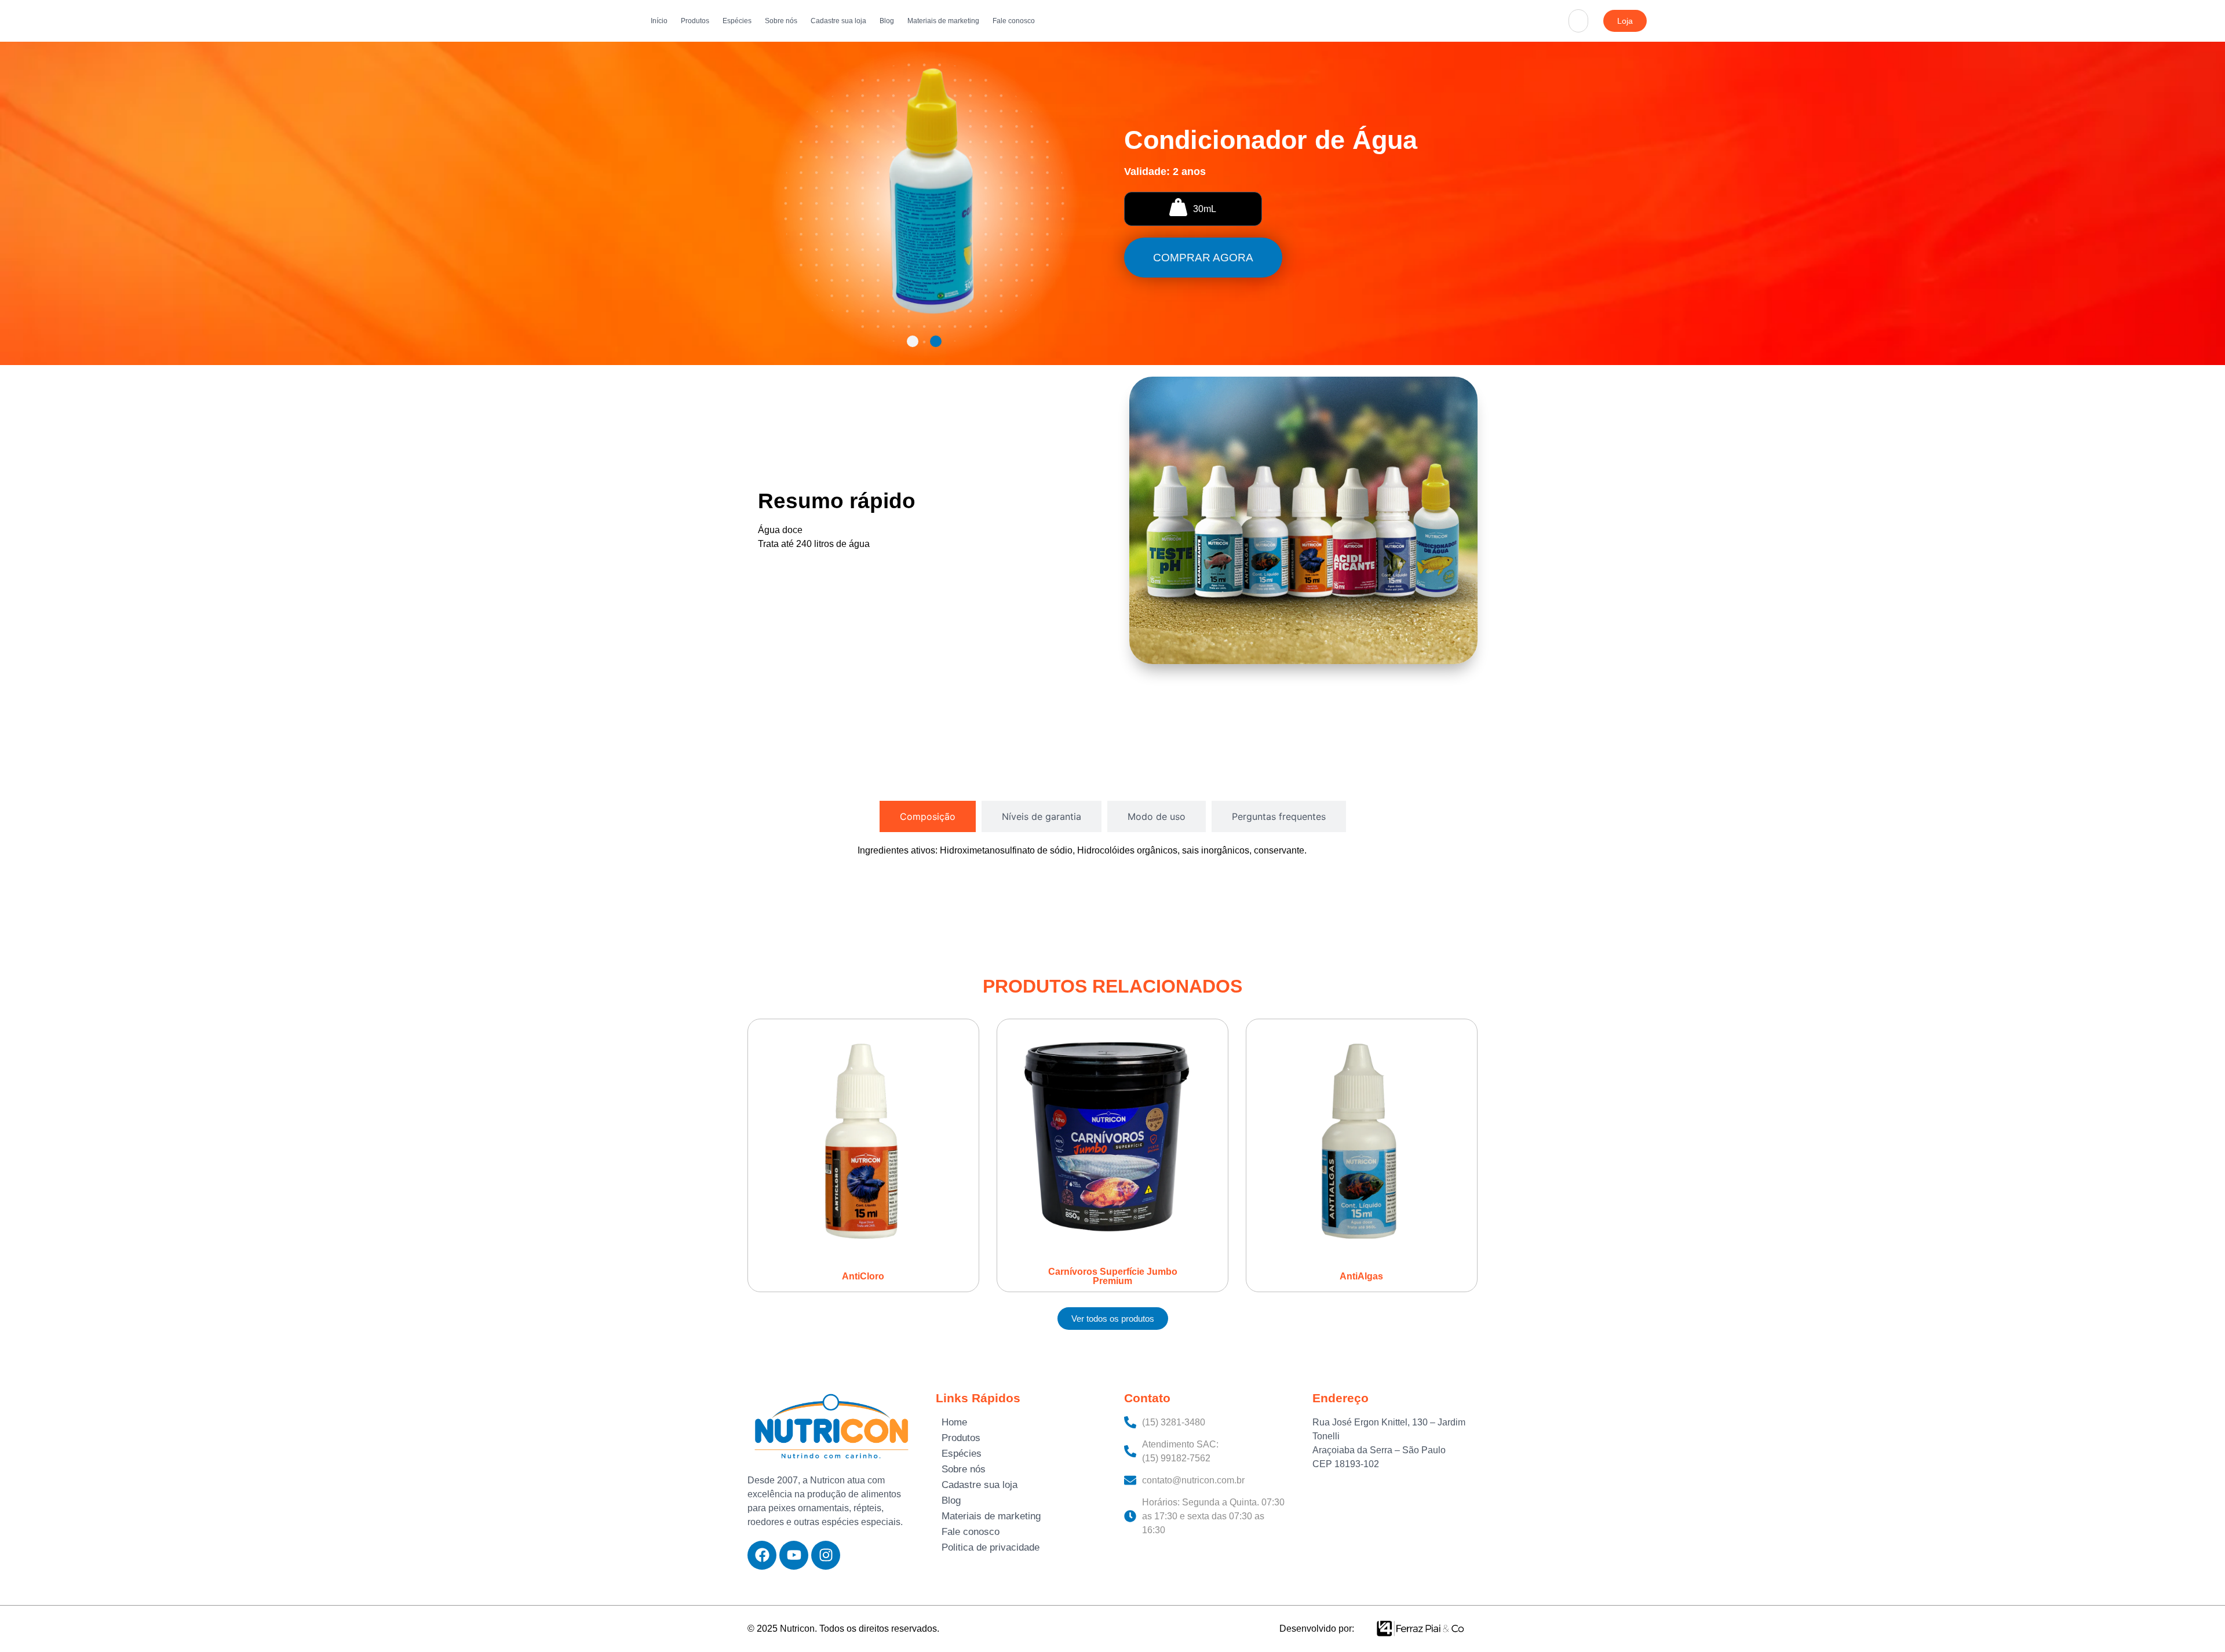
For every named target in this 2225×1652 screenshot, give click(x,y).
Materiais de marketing (943, 21)
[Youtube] (794, 1555)
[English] (1586, 7)
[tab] (928, 816)
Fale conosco (1014, 21)
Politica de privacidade (991, 1547)
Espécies (737, 21)
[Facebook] (762, 1555)
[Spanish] (1586, 35)
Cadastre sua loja (838, 21)
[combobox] (1578, 21)
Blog (887, 21)
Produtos (695, 21)
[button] (913, 341)
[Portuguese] (1586, 21)
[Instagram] (826, 1555)
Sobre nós (781, 21)
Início (659, 21)
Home (954, 1422)
